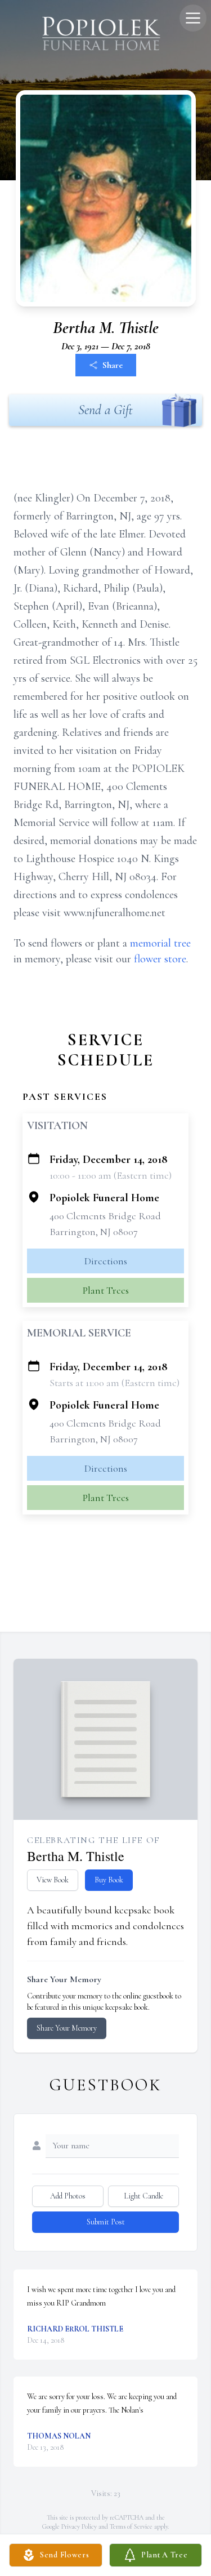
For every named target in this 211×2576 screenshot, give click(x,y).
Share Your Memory (67, 2028)
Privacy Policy (79, 2526)
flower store (160, 959)
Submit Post (106, 2222)
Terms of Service (131, 2526)
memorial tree (160, 943)
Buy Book (109, 1880)
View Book (53, 1880)
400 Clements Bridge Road (105, 1216)
